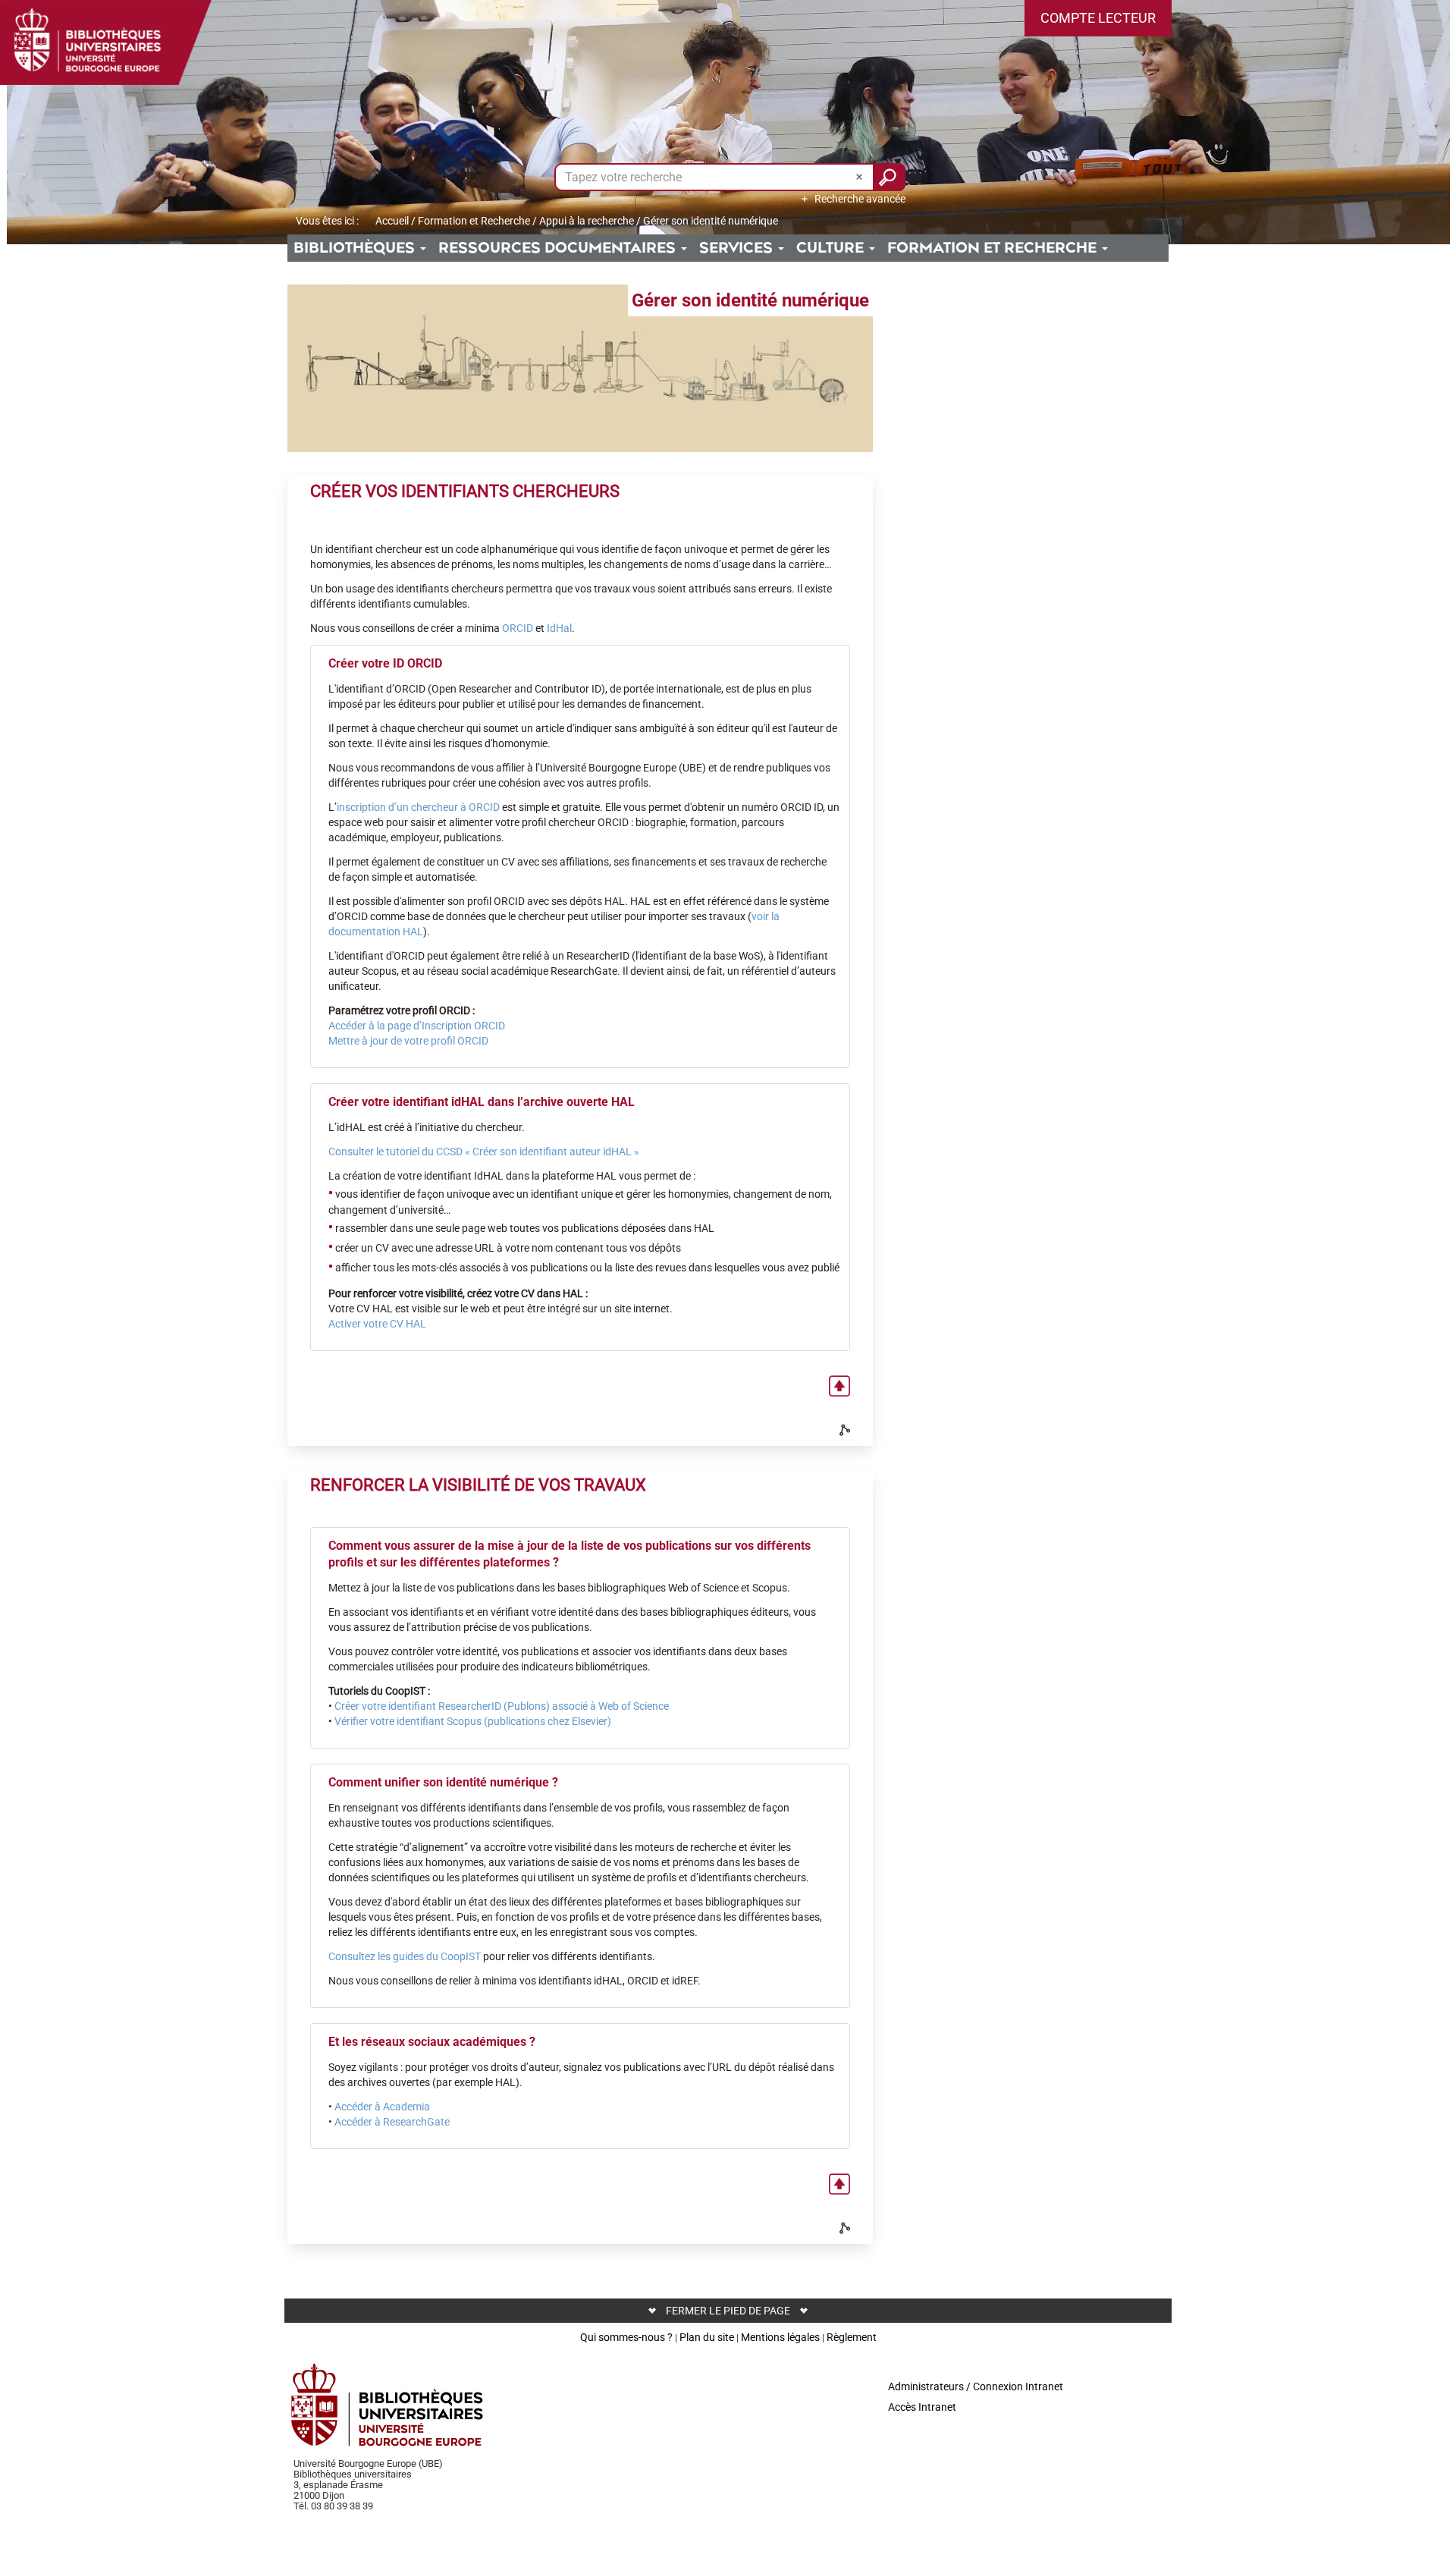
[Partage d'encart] (846, 1430)
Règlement (852, 2337)
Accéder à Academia (382, 2107)
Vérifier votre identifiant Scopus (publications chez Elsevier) (473, 1721)
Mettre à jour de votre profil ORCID (408, 1041)
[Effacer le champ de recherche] (861, 177)
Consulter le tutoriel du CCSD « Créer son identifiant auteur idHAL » (484, 1152)
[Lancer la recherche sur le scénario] (889, 177)
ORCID (518, 628)
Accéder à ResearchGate (392, 2122)
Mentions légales (780, 2337)
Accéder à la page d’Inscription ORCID (417, 1026)
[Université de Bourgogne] (388, 2405)
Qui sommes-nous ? (626, 2337)
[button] (1098, 18)
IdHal (559, 628)
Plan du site (707, 2337)
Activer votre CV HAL (377, 1324)
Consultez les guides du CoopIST (405, 1956)
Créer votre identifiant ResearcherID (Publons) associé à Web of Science (502, 1706)
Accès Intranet (922, 2407)
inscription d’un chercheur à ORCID (418, 807)
